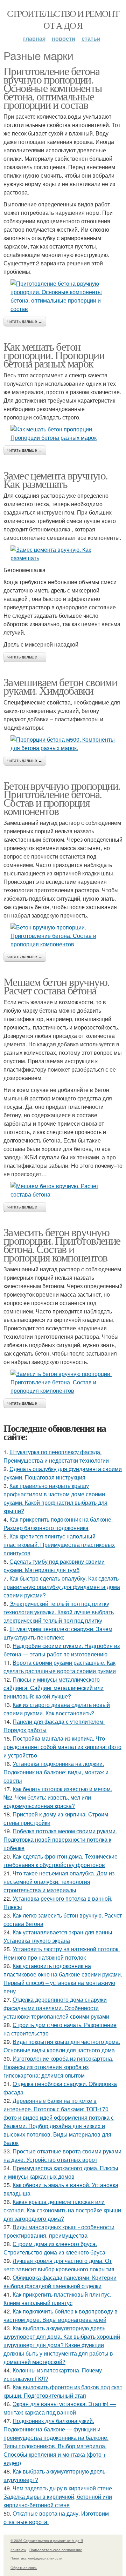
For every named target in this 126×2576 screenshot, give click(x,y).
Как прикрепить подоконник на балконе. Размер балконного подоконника (58, 1524)
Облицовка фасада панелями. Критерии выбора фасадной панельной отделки (60, 2282)
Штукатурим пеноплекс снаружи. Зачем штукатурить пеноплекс (58, 1633)
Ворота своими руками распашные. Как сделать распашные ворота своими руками (60, 1667)
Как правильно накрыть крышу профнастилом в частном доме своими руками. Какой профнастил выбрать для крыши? (55, 1498)
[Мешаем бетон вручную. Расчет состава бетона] (63, 1190)
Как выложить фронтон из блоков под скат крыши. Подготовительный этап (63, 2391)
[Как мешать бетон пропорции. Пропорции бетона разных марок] (63, 433)
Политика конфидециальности (36, 2558)
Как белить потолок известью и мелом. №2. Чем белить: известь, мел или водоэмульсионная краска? (58, 1797)
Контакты (18, 2550)
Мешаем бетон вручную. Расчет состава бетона (56, 986)
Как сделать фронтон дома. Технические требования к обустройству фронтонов (61, 1860)
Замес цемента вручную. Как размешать (56, 479)
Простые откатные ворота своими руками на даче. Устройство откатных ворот (62, 2155)
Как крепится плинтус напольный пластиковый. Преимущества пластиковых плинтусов (59, 1545)
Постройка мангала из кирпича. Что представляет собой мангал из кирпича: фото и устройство (62, 1747)
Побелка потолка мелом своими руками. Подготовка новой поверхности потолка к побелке (60, 1839)
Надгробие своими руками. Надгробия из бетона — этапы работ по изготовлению (62, 1650)
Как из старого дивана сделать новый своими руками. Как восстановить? (57, 1709)
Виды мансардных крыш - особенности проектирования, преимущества (59, 2231)
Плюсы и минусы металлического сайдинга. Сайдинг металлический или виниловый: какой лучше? (54, 1688)
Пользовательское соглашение (56, 2550)
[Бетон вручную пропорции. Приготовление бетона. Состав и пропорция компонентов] (63, 936)
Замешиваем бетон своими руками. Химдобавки (60, 686)
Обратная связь (24, 2568)
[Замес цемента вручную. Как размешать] (63, 554)
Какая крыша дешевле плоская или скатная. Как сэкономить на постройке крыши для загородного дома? (62, 2210)
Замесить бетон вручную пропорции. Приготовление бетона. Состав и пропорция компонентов (62, 1244)
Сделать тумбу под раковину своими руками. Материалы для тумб (54, 1566)
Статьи (91, 38)
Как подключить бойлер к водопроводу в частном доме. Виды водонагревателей (61, 2315)
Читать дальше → (25, 322)
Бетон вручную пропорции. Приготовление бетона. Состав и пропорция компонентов (62, 798)
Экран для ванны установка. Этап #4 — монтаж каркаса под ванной (60, 2408)
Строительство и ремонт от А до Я (63, 19)
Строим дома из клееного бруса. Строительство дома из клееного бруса (54, 2248)
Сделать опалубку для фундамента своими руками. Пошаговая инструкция (63, 1473)
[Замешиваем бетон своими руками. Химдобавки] (63, 744)
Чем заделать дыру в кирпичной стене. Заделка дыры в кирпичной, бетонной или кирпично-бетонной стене (58, 2496)
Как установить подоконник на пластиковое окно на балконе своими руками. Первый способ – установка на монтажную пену (63, 1978)
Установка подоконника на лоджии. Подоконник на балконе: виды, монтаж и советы (56, 1772)
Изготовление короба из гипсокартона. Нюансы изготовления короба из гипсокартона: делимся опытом (58, 2067)
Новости (64, 38)
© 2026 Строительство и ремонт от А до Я (47, 2541)
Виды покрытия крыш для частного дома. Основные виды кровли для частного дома (62, 2046)
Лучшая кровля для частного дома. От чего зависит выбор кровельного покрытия (59, 2265)
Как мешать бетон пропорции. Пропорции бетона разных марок (54, 355)
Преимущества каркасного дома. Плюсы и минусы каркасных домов (61, 2172)
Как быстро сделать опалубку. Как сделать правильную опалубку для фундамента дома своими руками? (62, 1587)
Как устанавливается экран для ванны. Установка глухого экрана (59, 1936)
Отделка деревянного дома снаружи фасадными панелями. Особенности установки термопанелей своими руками (56, 2008)
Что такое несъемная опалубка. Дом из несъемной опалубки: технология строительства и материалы (59, 1882)
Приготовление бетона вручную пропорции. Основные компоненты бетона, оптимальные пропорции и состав (53, 88)
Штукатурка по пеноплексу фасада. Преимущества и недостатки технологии (56, 1456)
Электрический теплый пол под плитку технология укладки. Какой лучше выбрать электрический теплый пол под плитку (59, 1612)
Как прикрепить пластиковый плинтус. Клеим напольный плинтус (57, 2299)
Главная (34, 38)
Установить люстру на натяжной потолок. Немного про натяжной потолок (62, 1953)
